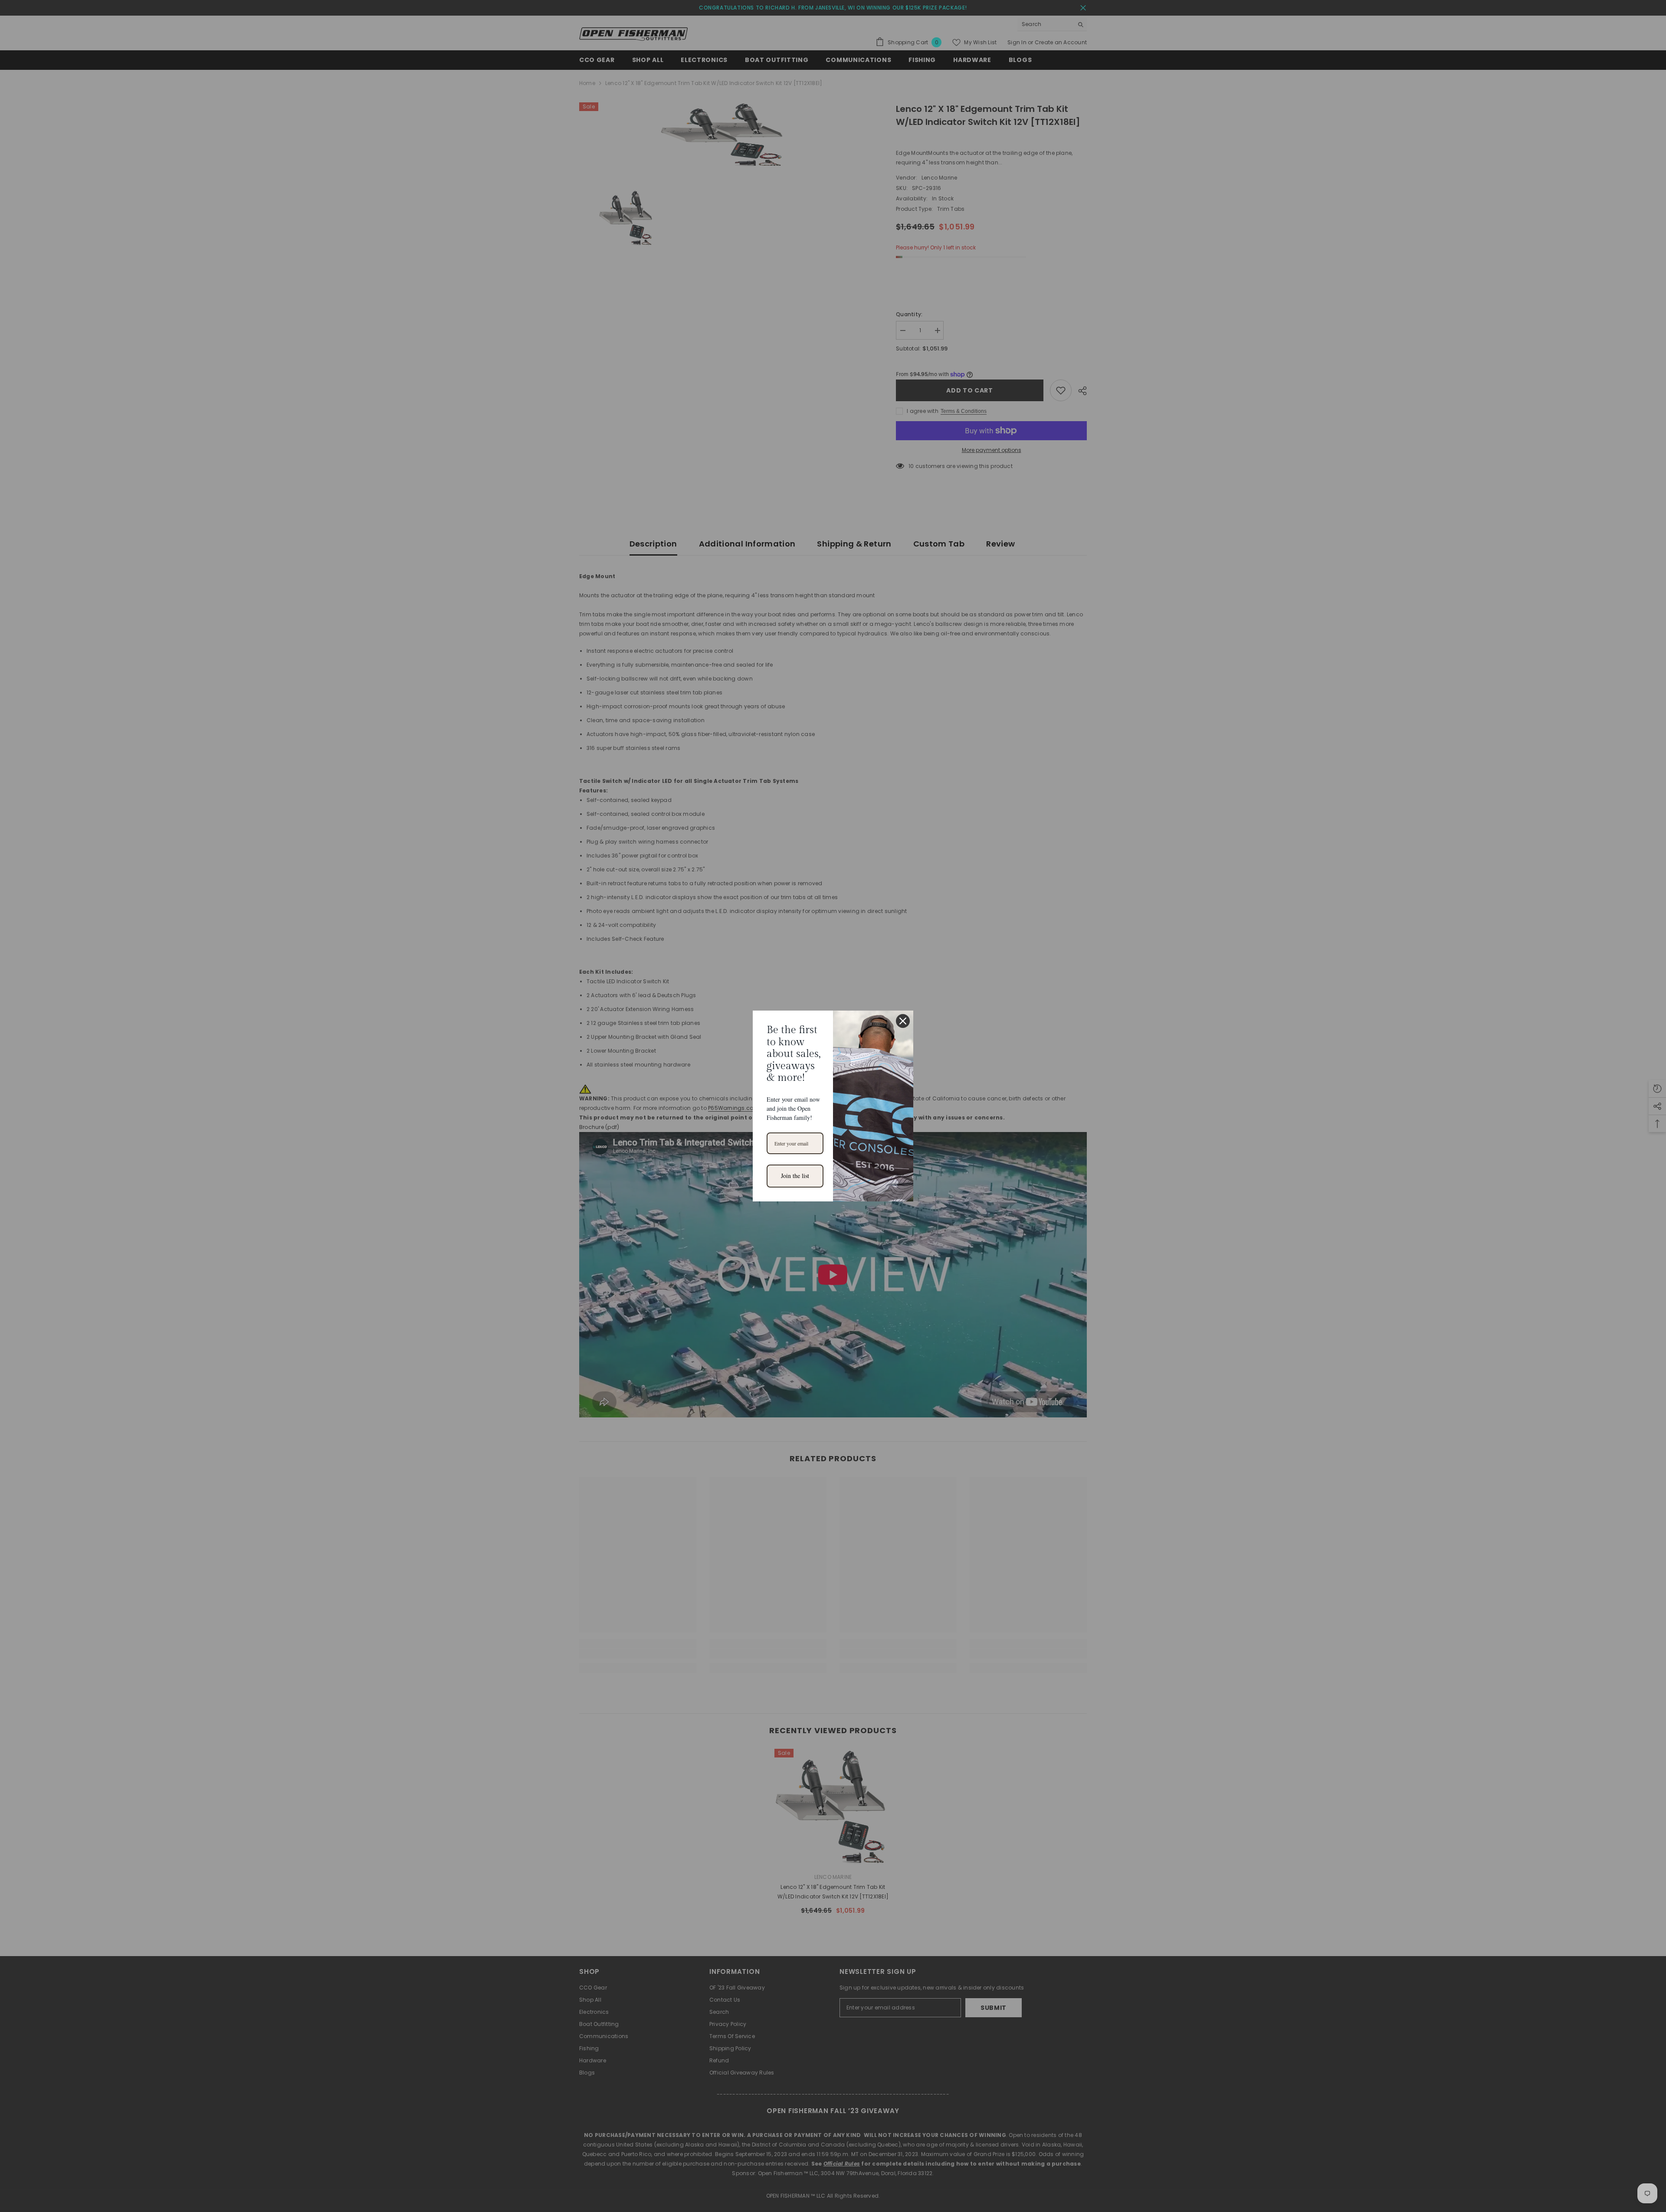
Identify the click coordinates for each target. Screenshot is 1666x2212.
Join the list (795, 1176)
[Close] (903, 1021)
